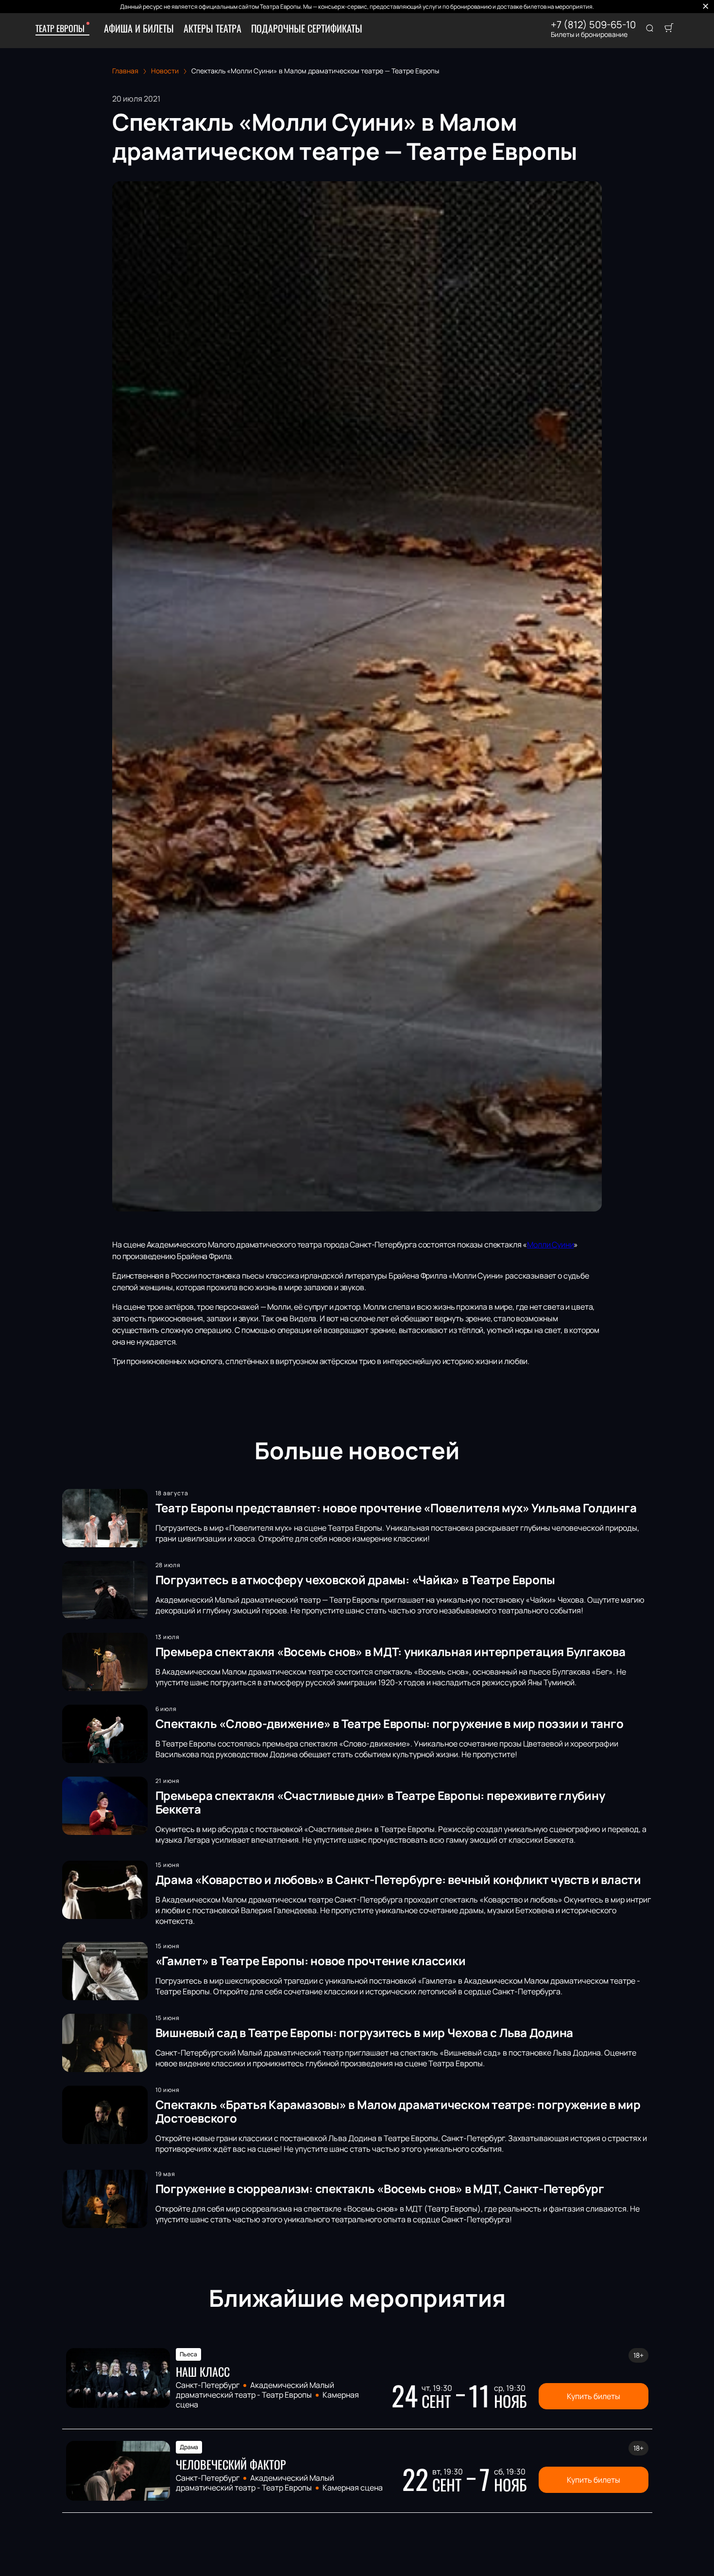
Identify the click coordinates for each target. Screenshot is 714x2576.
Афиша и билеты (139, 28)
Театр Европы (60, 28)
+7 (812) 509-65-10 (593, 25)
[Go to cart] (669, 29)
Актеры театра (212, 28)
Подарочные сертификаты (307, 28)
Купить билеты (594, 2396)
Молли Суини (550, 1245)
